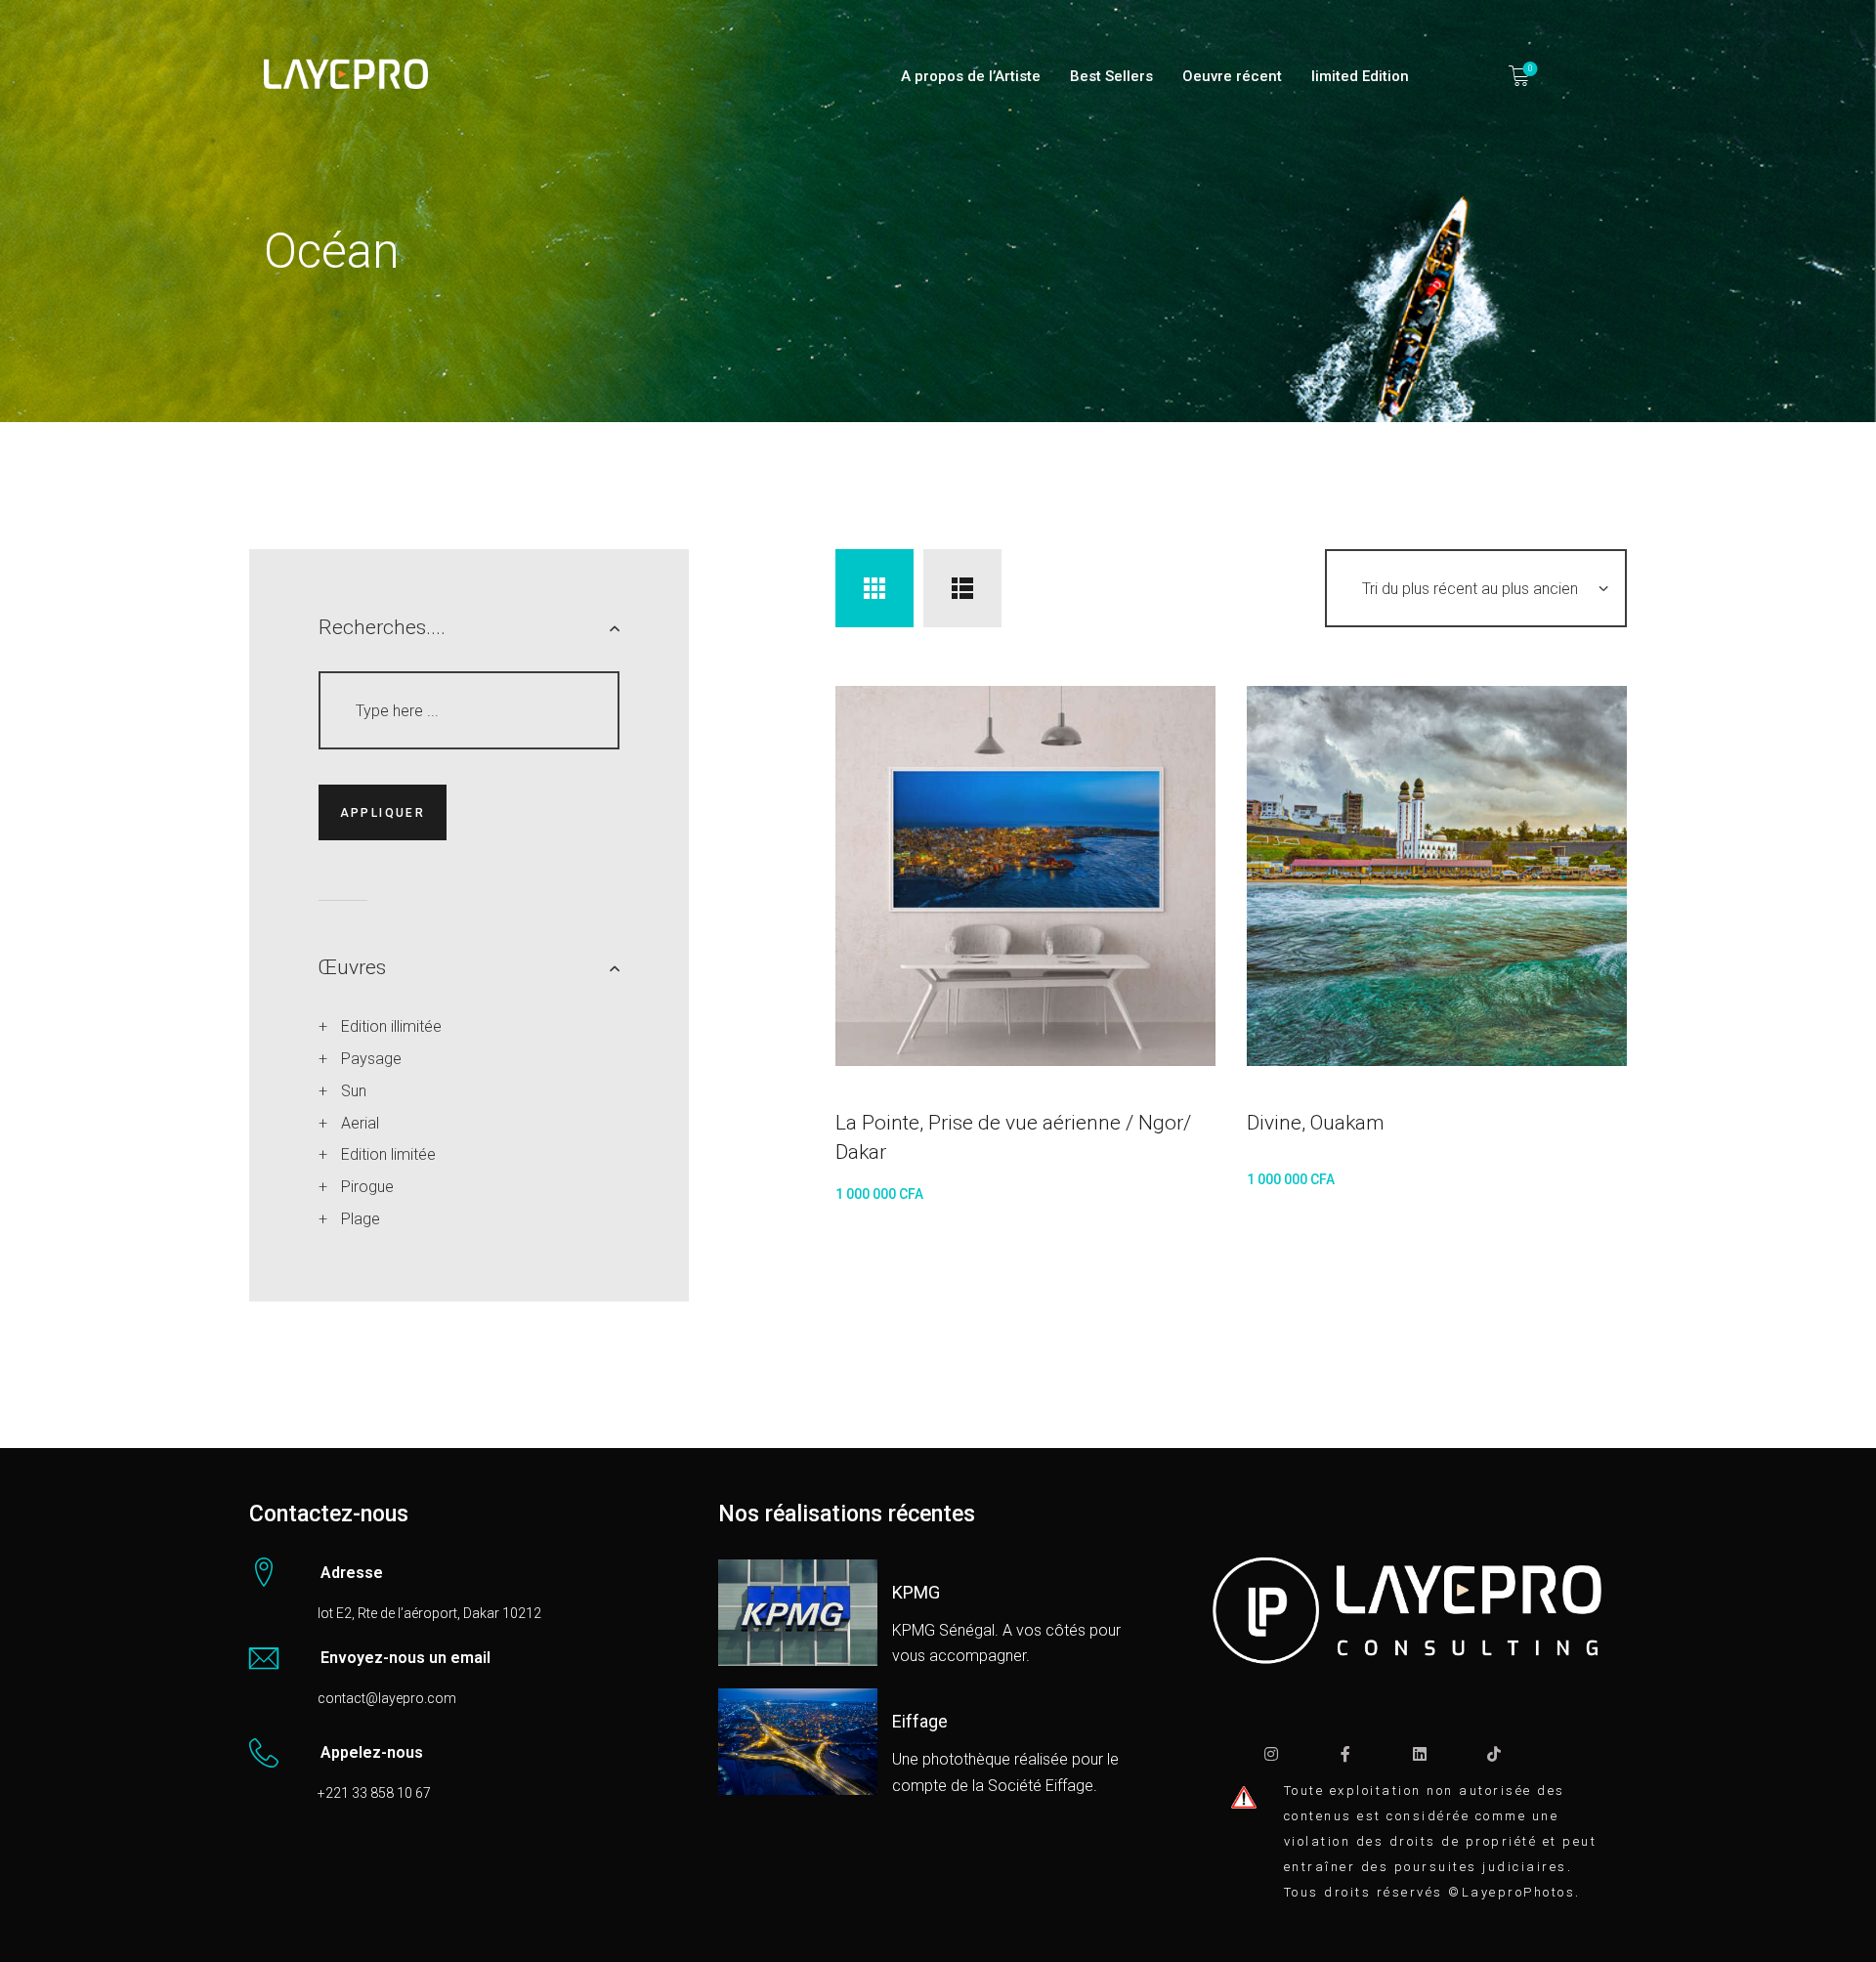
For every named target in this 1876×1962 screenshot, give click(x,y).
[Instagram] (1271, 1754)
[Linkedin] (1420, 1754)
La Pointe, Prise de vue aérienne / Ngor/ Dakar (1013, 1137)
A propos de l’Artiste (971, 76)
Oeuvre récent (1232, 76)
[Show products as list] (962, 588)
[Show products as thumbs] (874, 588)
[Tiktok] (1494, 1754)
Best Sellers (1111, 76)
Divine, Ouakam (1316, 1123)
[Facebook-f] (1345, 1754)
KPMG (916, 1593)
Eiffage (920, 1722)
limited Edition (1360, 76)
